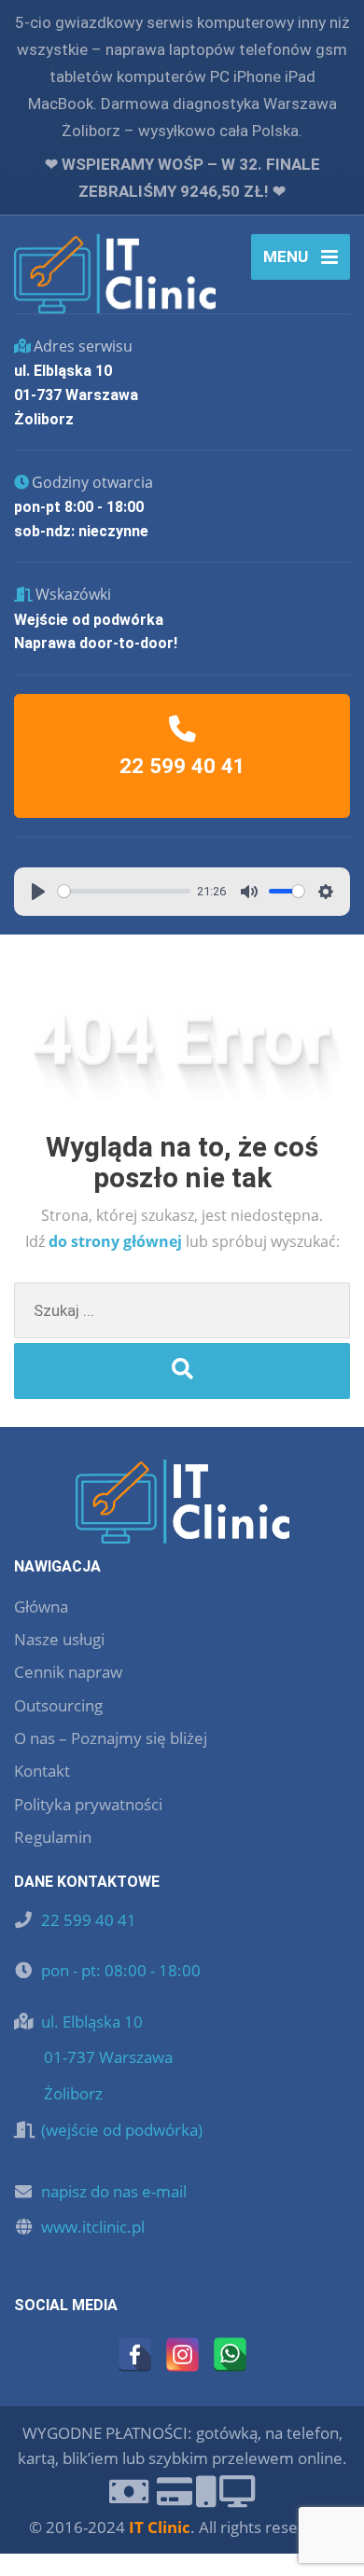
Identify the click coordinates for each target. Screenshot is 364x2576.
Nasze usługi (59, 1639)
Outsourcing (58, 1705)
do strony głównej (117, 1241)
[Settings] (326, 892)
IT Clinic (160, 2527)
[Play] (38, 892)
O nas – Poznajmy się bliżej (111, 1738)
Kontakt (42, 1771)
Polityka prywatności (88, 1804)
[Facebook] (135, 2354)
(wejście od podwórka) (122, 2130)
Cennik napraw (68, 1672)
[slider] (124, 891)
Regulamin (53, 1837)
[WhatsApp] (230, 2354)
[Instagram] (182, 2354)
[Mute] (249, 892)
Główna (41, 1607)
